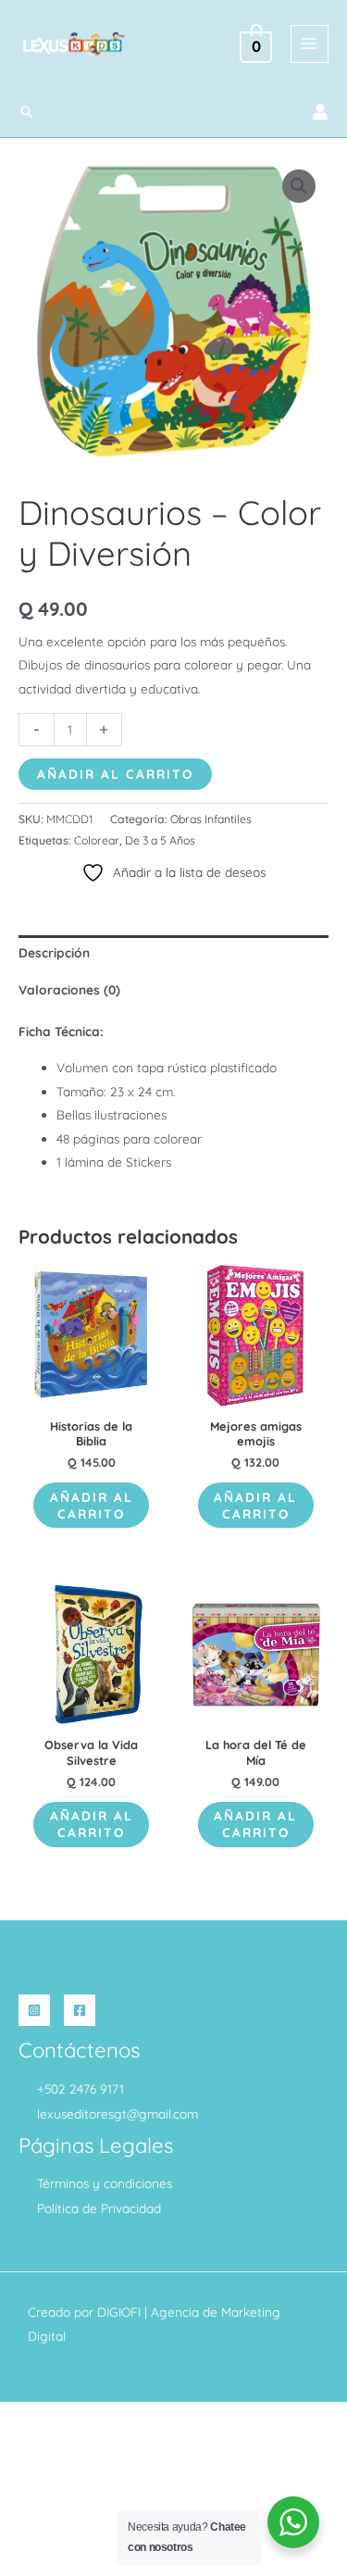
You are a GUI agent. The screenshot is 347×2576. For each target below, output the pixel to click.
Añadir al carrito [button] (92, 1505)
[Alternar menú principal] (310, 44)
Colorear (97, 840)
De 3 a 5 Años (160, 840)
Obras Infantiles (211, 819)
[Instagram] (34, 2010)
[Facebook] (80, 2010)
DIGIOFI (119, 2312)
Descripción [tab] (54, 952)
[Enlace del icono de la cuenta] (320, 112)
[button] (27, 112)
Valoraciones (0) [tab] (69, 989)
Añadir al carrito (115, 774)
